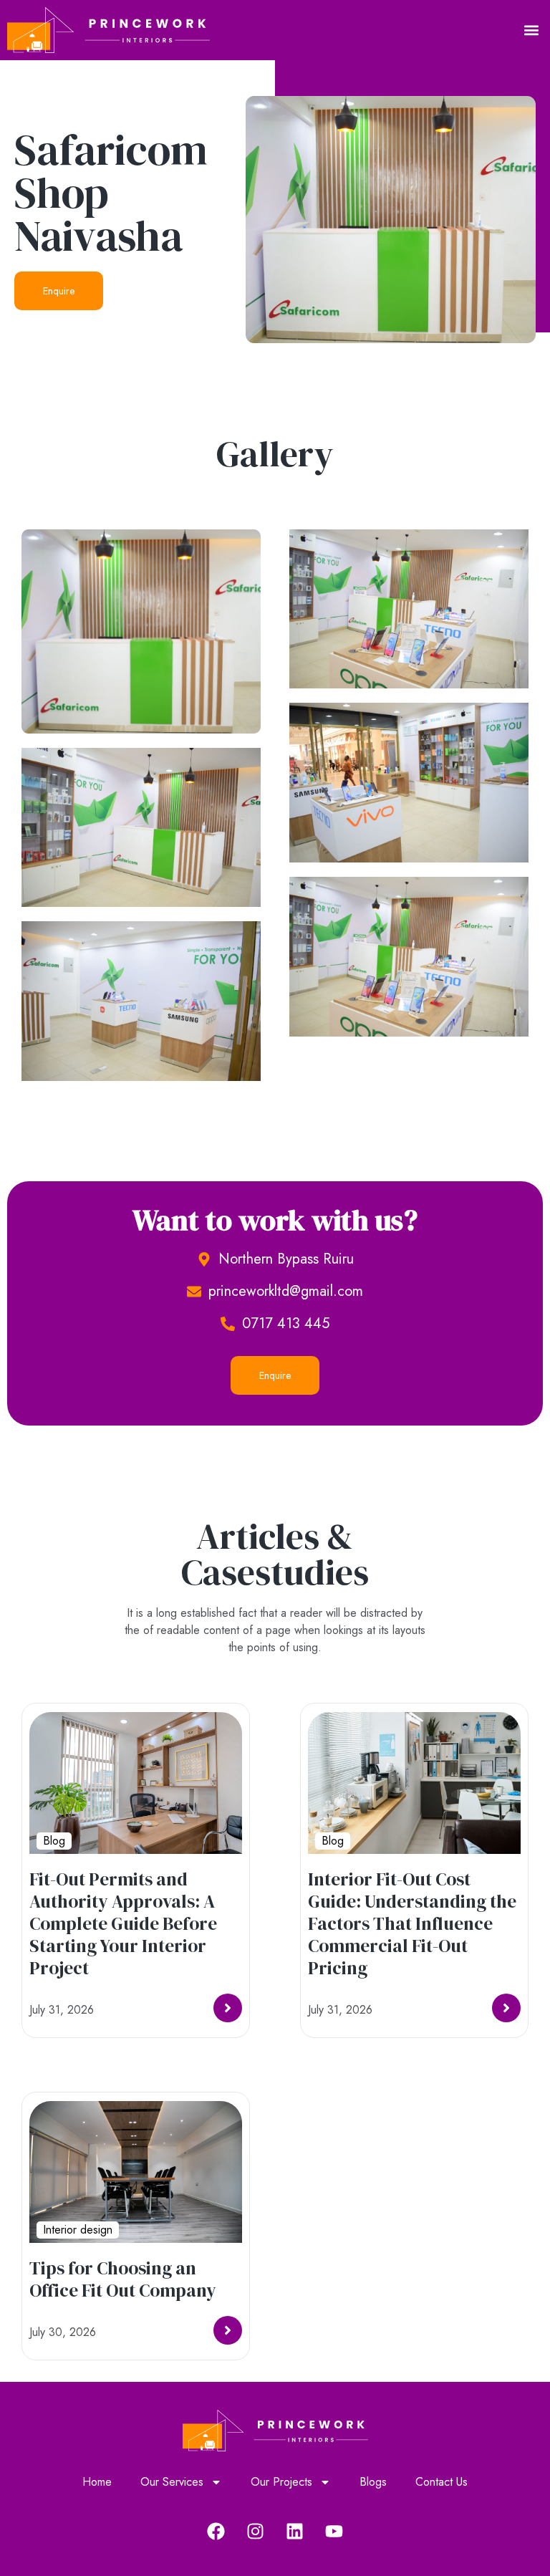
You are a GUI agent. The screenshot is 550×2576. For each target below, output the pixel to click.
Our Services (172, 2482)
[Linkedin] (295, 2531)
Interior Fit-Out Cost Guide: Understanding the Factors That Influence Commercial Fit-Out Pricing (412, 1923)
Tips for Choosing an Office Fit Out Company (123, 2279)
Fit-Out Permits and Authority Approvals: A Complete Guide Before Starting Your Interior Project (123, 1923)
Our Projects (281, 2482)
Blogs (373, 2482)
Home (97, 2482)
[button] (531, 30)
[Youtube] (334, 2531)
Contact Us (442, 2482)
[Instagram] (256, 2531)
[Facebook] (216, 2531)
